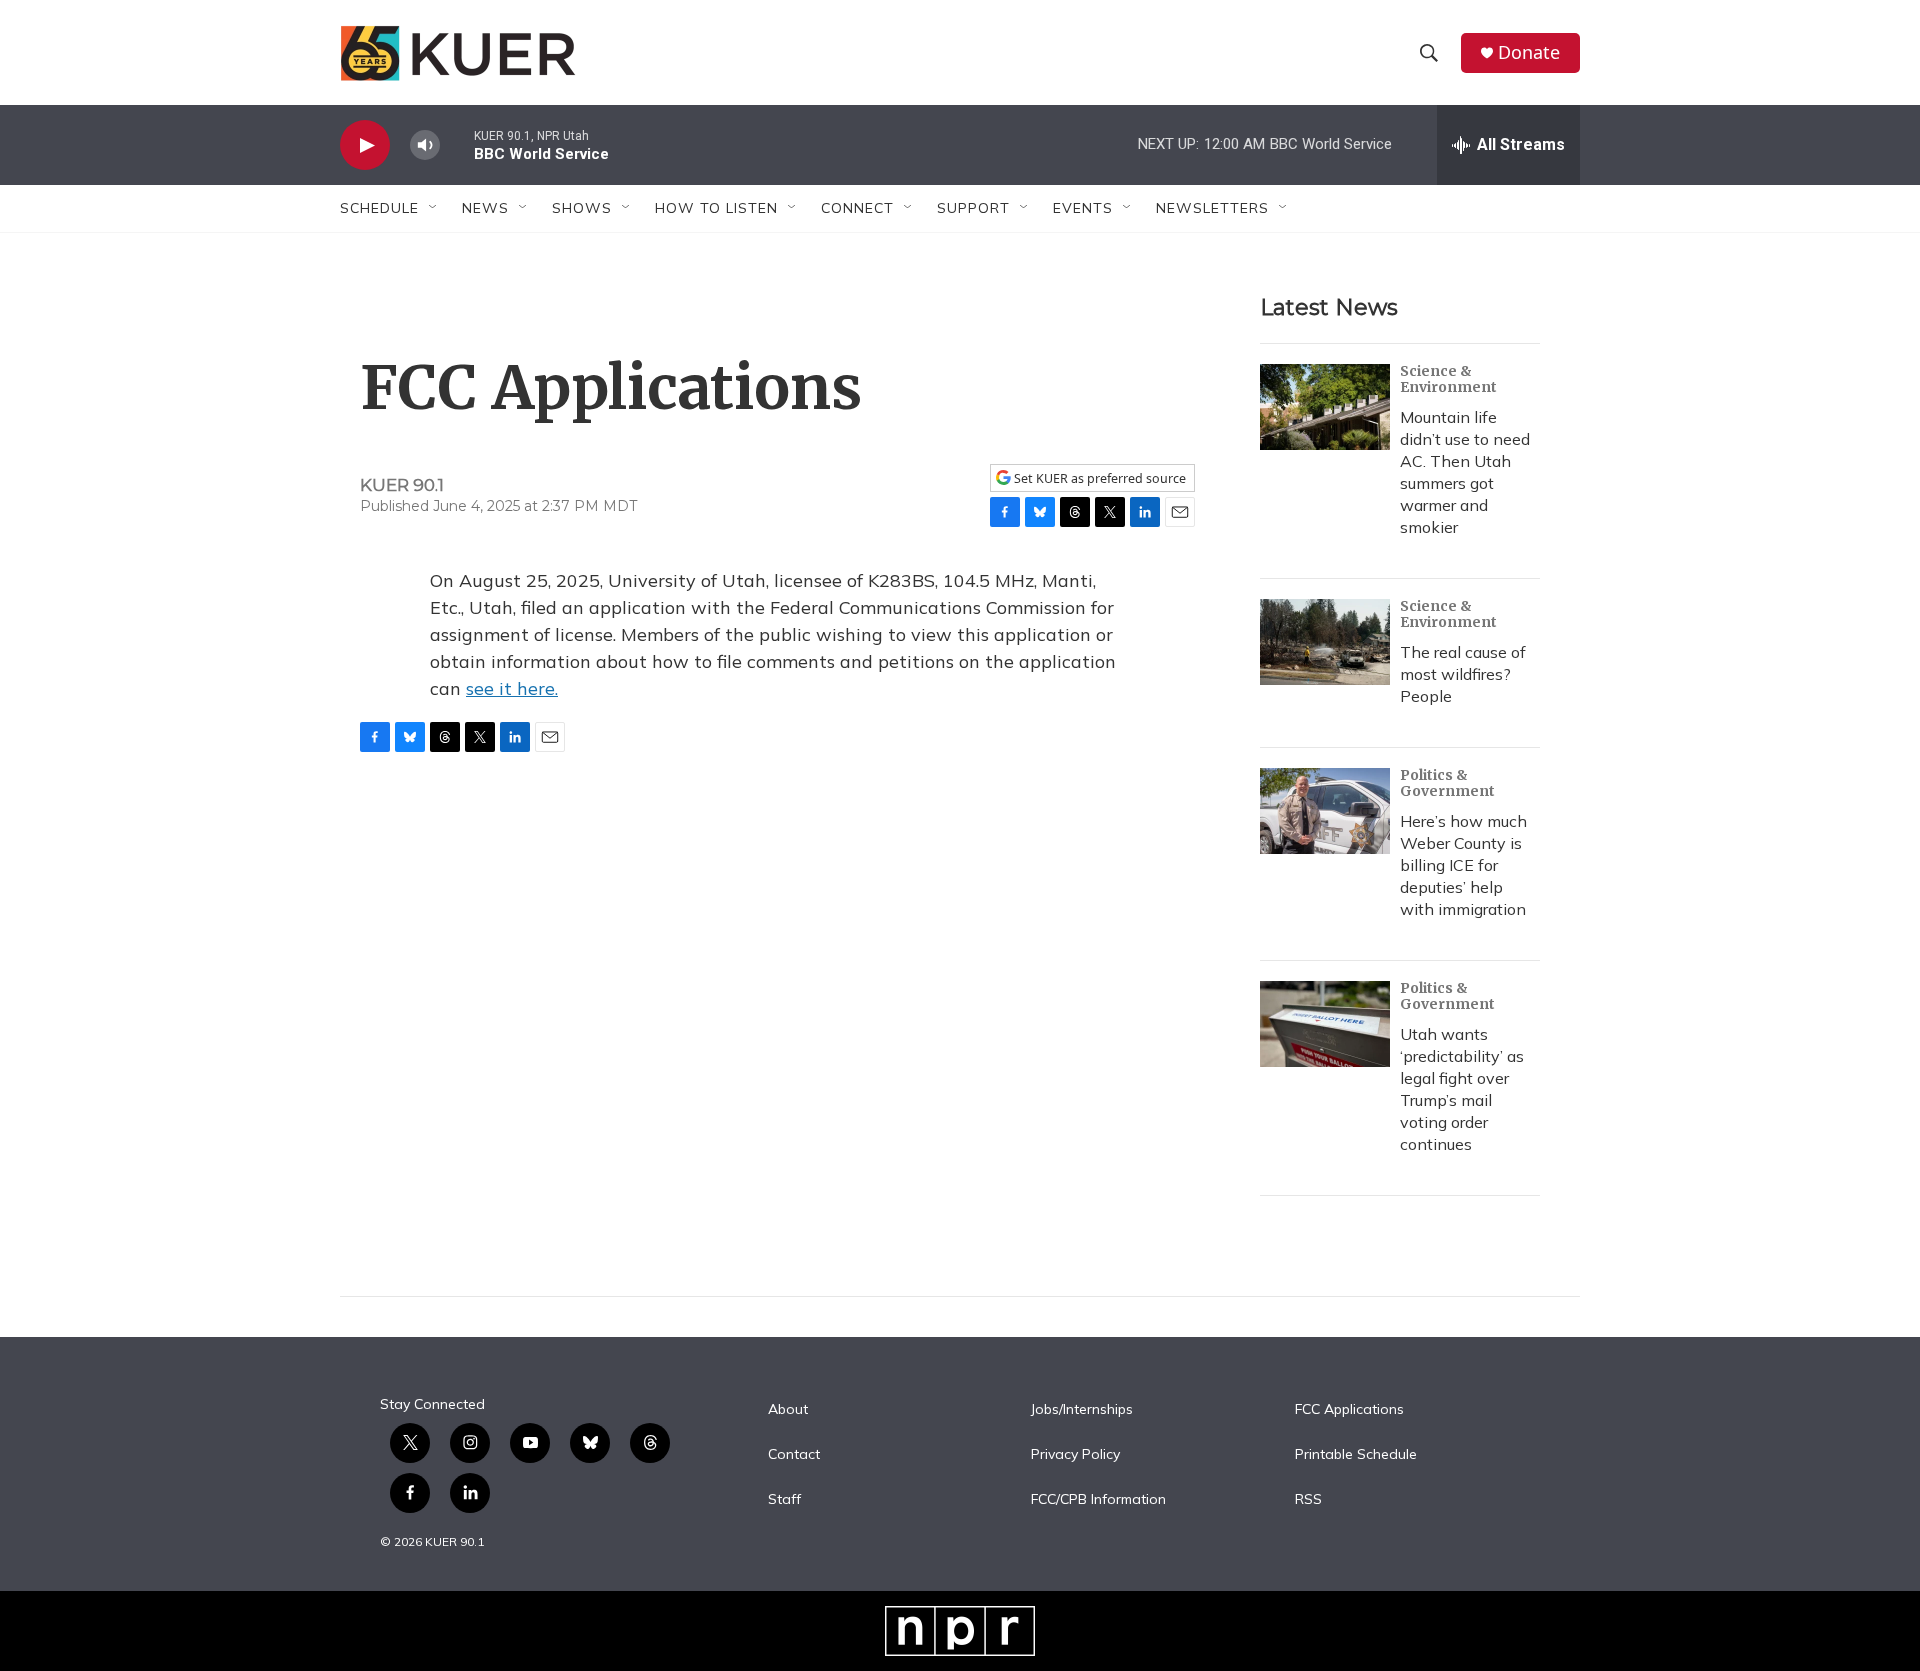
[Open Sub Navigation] (434, 208)
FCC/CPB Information (1098, 1500)
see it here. (512, 688)
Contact (794, 1455)
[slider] (457, 144)
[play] (365, 145)
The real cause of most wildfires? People (1463, 674)
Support (973, 208)
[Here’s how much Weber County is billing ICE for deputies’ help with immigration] (1325, 811)
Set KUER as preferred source (1098, 478)
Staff (784, 1500)
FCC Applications (1349, 1410)
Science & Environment (1448, 379)
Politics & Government (1447, 783)
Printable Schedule (1356, 1455)
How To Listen (716, 208)
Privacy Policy (1075, 1455)
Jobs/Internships (1082, 1410)
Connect (857, 208)
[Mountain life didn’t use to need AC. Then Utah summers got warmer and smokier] (1325, 407)
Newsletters (1212, 208)
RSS (1308, 1500)
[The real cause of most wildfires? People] (1325, 642)
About (788, 1410)
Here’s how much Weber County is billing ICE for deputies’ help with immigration (1463, 865)
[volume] (425, 145)
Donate (1529, 52)
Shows (582, 208)
